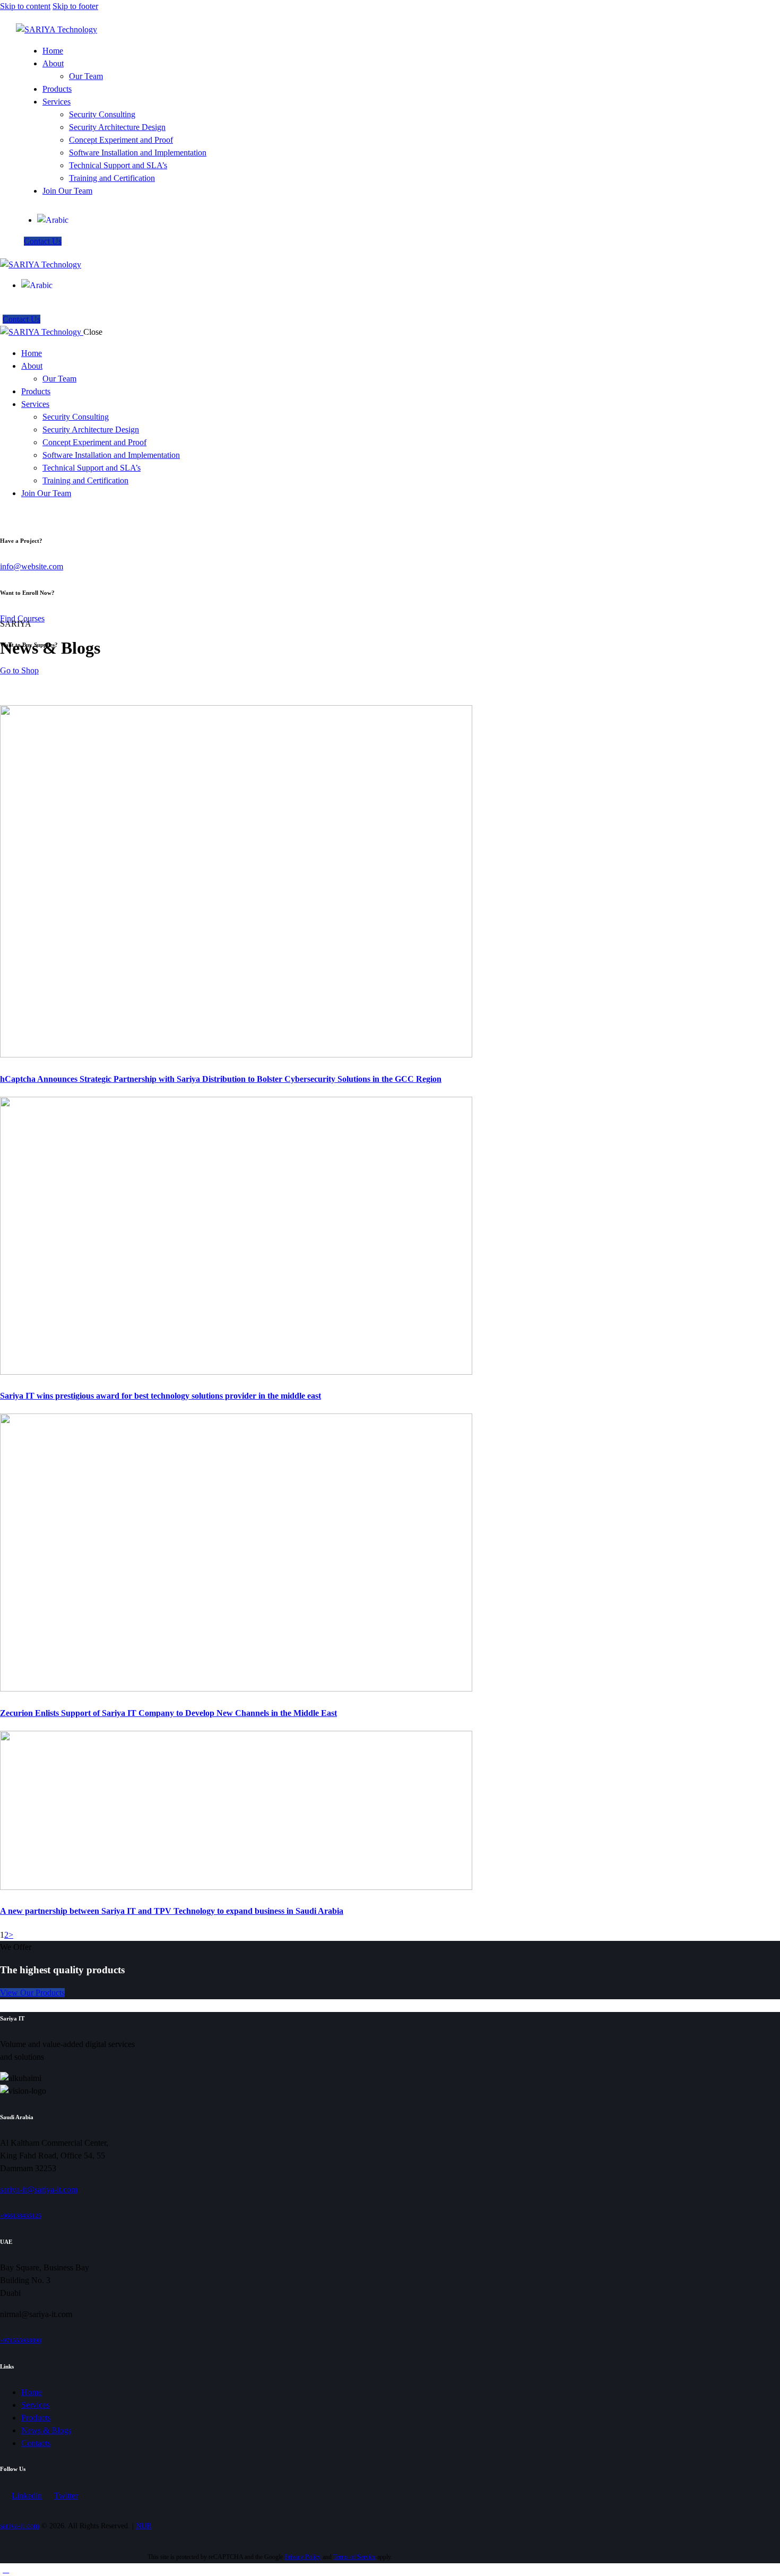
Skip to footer (75, 6)
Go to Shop (19, 670)
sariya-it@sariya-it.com (39, 2189)
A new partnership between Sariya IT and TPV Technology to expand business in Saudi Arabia (172, 1911)
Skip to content (25, 6)
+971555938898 (21, 2340)
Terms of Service (354, 2557)
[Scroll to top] (6, 2569)
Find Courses (22, 618)
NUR (144, 2526)
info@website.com (32, 566)
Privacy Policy (303, 2557)
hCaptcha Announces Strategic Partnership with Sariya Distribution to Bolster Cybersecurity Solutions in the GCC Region (221, 1079)
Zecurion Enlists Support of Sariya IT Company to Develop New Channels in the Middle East (168, 1713)
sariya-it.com (20, 2526)
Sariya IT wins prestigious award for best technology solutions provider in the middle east (161, 1396)
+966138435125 (21, 2216)
